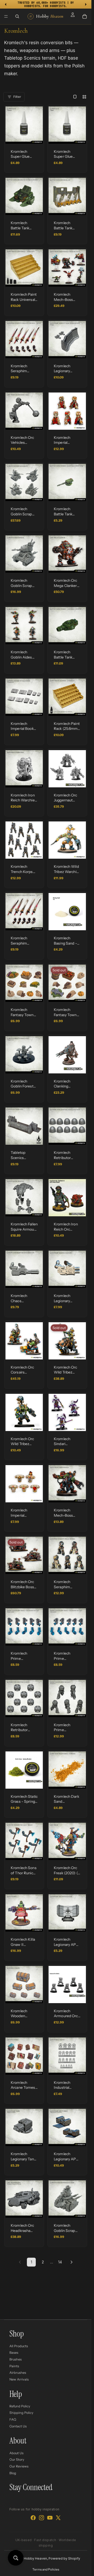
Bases (14, 2353)
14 (60, 2262)
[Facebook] (33, 2518)
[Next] (72, 2262)
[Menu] (6, 16)
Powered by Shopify (64, 2558)
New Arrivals (19, 2379)
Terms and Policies (46, 2569)
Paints (14, 2366)
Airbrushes (18, 2373)
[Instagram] (42, 2518)
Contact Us (18, 2426)
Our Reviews (19, 2466)
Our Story (17, 2460)
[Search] (17, 16)
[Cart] (85, 16)
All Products (19, 2346)
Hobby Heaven (35, 2558)
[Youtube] (50, 2518)
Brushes (16, 2359)
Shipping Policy (21, 2413)
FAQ (13, 2419)
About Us (16, 2453)
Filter (17, 97)
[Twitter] (58, 2518)
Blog (13, 2473)
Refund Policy (20, 2406)
